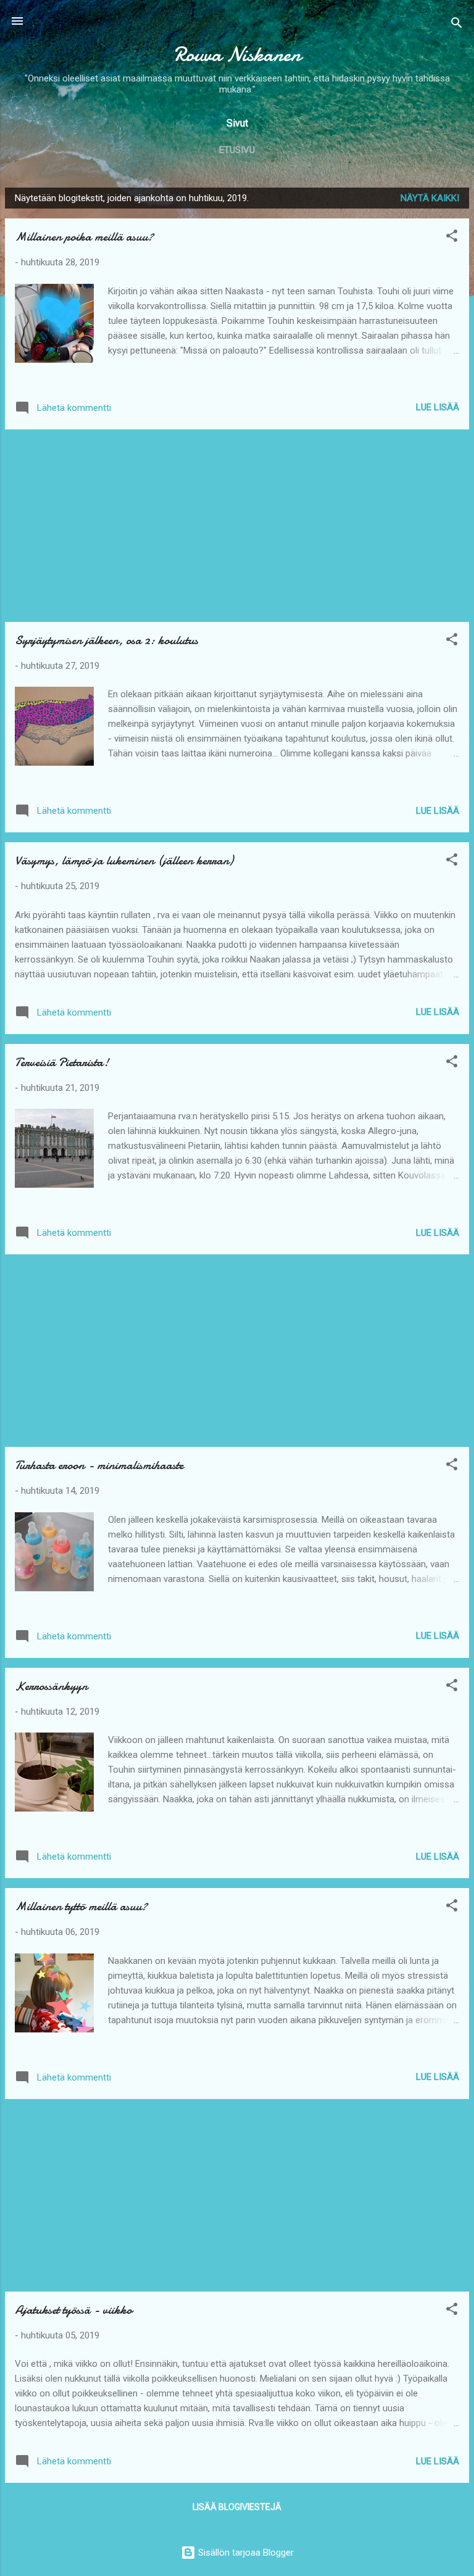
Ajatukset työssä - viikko (73, 2310)
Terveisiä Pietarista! (62, 1062)
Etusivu (237, 150)
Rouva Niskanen (237, 55)
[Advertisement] (237, 526)
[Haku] (457, 25)
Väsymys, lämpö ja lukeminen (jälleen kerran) (124, 860)
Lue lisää (438, 407)
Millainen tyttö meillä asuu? (81, 1906)
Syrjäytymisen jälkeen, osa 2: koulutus (106, 640)
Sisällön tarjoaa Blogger (245, 2553)
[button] (452, 238)
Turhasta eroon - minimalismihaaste (99, 1465)
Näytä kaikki (430, 198)
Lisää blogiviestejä (237, 2507)
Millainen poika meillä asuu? (84, 237)
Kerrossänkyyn (51, 1686)
